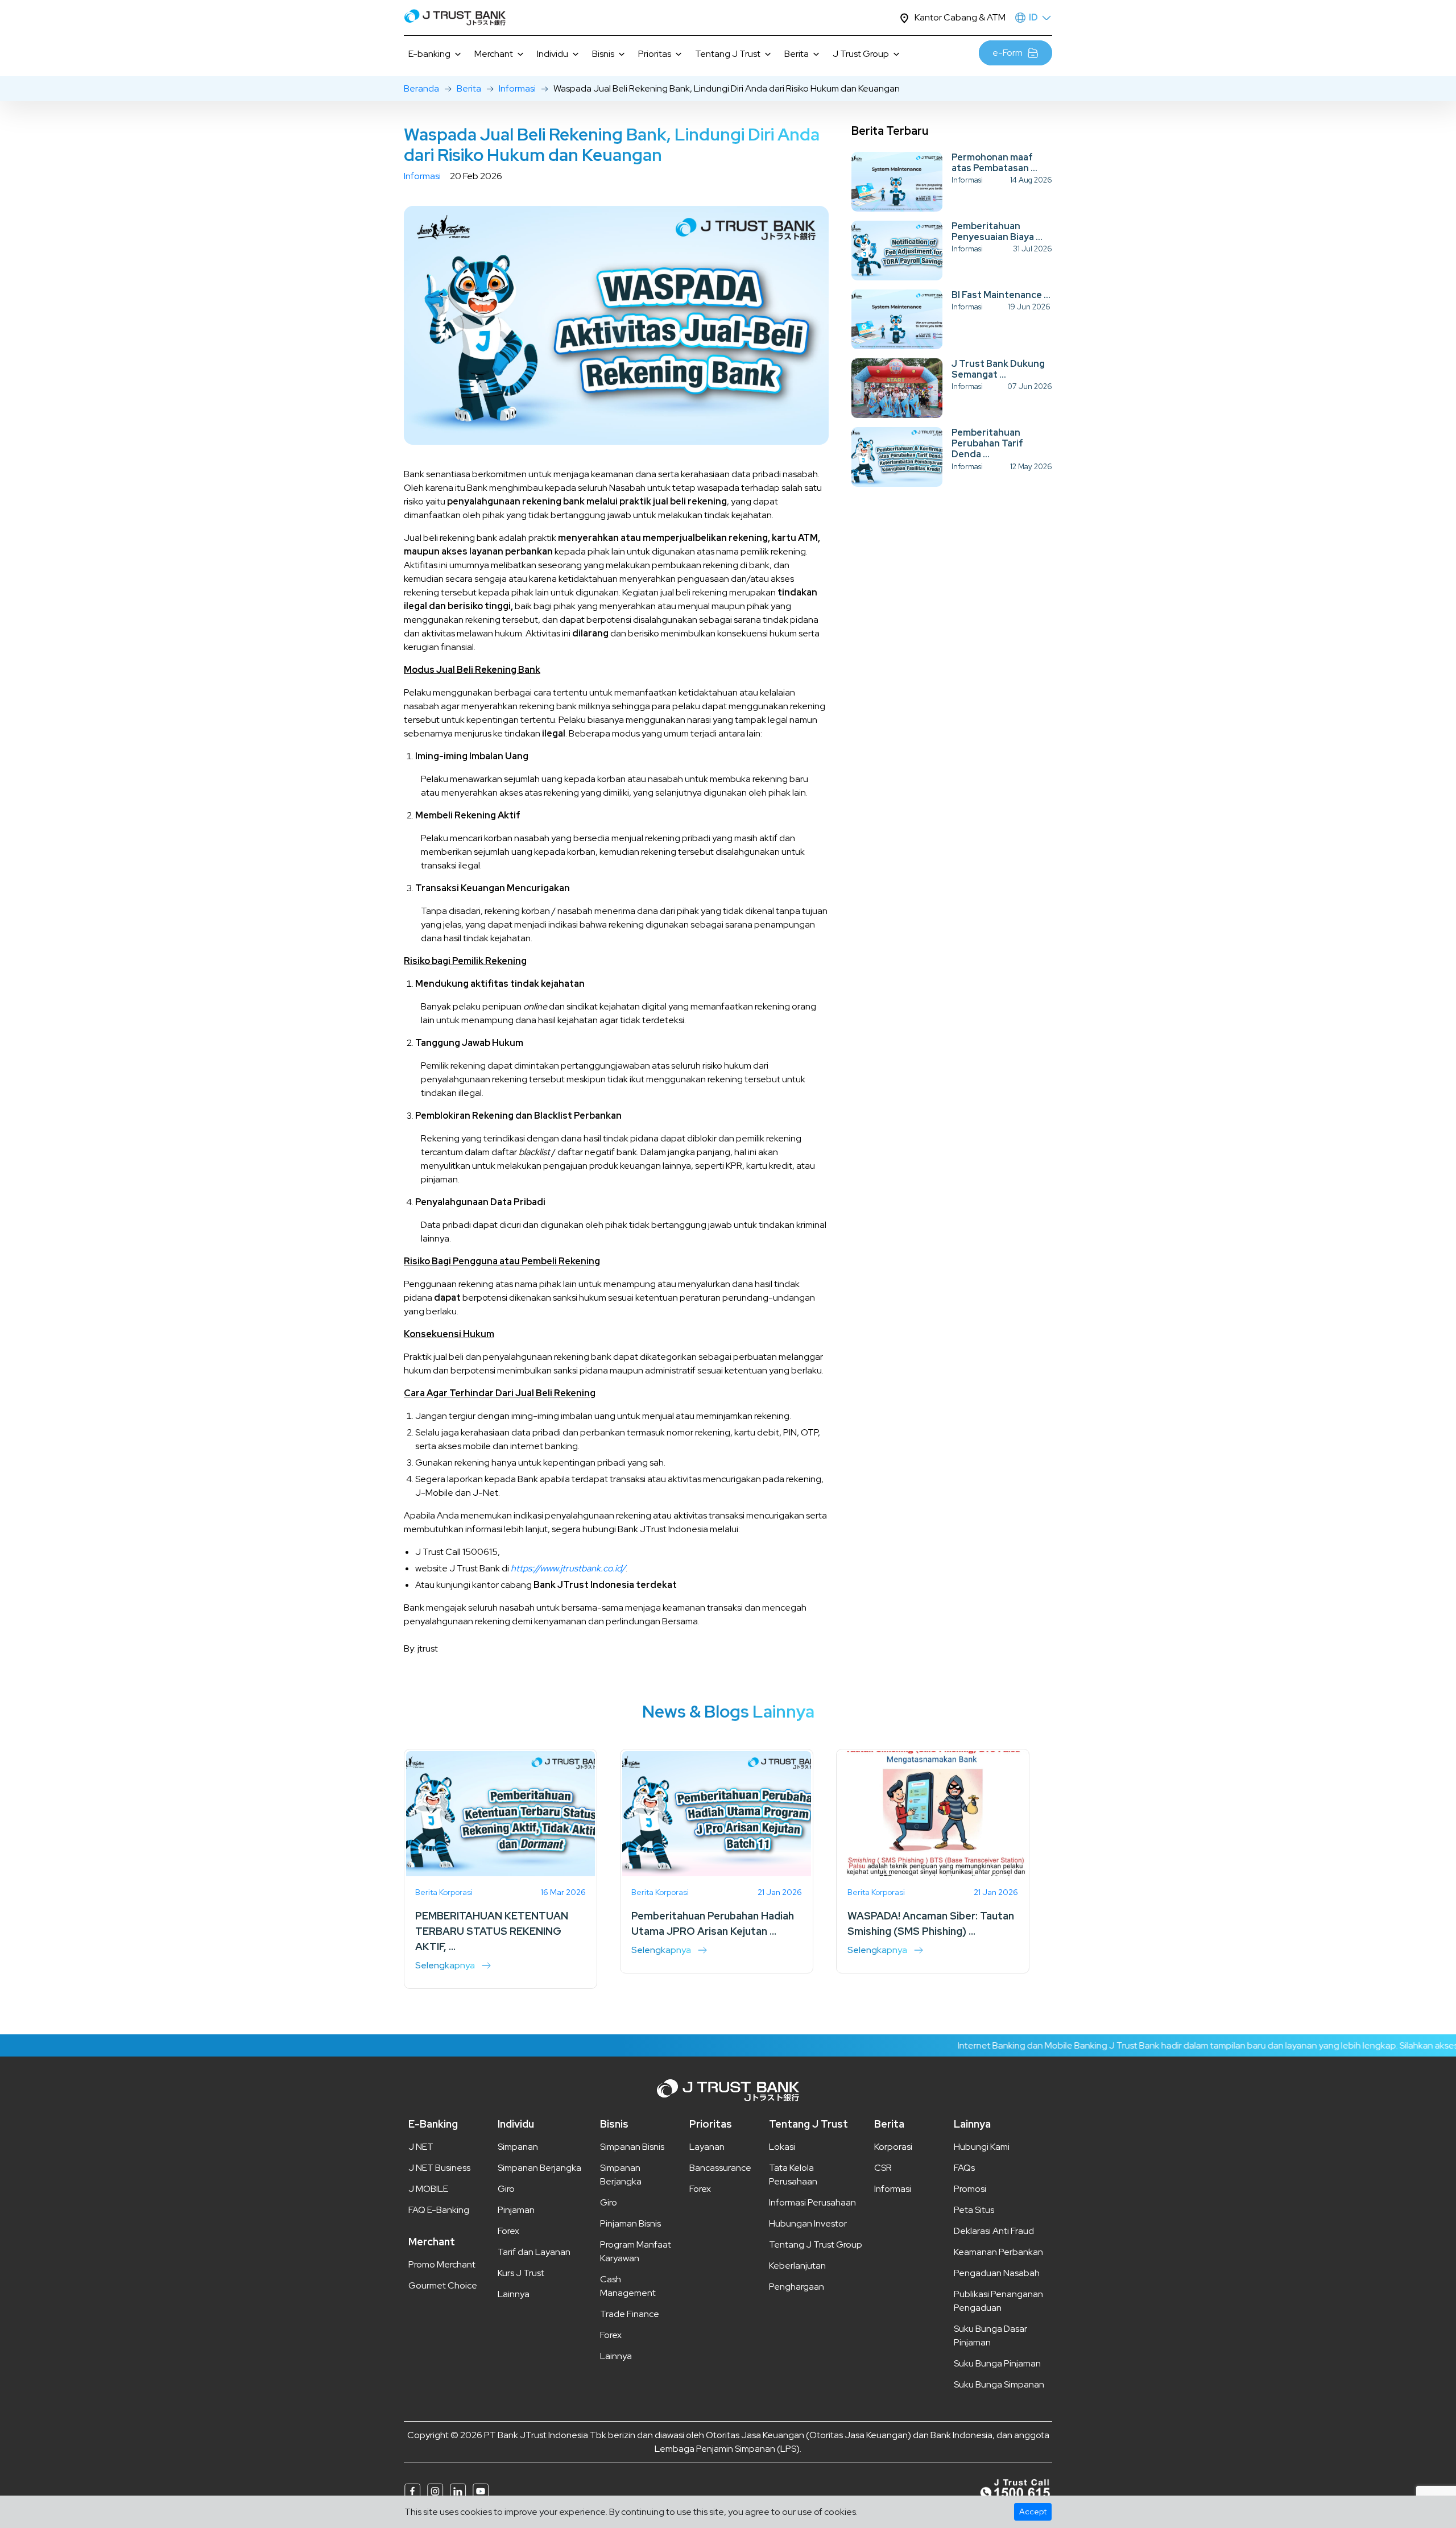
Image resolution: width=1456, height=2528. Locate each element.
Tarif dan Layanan (534, 2252)
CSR (883, 2168)
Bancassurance (720, 2168)
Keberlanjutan (797, 2266)
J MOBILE (428, 2189)
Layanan (707, 2147)
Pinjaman (516, 2210)
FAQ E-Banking (439, 2210)
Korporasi (893, 2147)
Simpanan (518, 2147)
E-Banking (433, 2124)
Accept (1033, 2512)
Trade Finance (630, 2314)
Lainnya (514, 2294)
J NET (421, 2147)
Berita (469, 88)
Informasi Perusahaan (812, 2202)
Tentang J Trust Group (816, 2244)
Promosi (970, 2189)
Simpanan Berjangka (539, 2168)
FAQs (964, 2168)
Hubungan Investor (808, 2223)
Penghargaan (797, 2287)
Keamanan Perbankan (998, 2252)
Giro (506, 2189)
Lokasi (782, 2147)
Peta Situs (974, 2210)
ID (1033, 17)
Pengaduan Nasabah (997, 2273)
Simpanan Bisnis (632, 2147)
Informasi (517, 88)
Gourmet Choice (443, 2285)
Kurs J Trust (521, 2273)
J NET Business (439, 2168)
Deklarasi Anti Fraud (994, 2231)
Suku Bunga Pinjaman (997, 2363)
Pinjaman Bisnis (630, 2223)
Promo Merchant (442, 2264)
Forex (508, 2231)
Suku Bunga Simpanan (999, 2384)
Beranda (421, 88)
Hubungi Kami (982, 2147)
